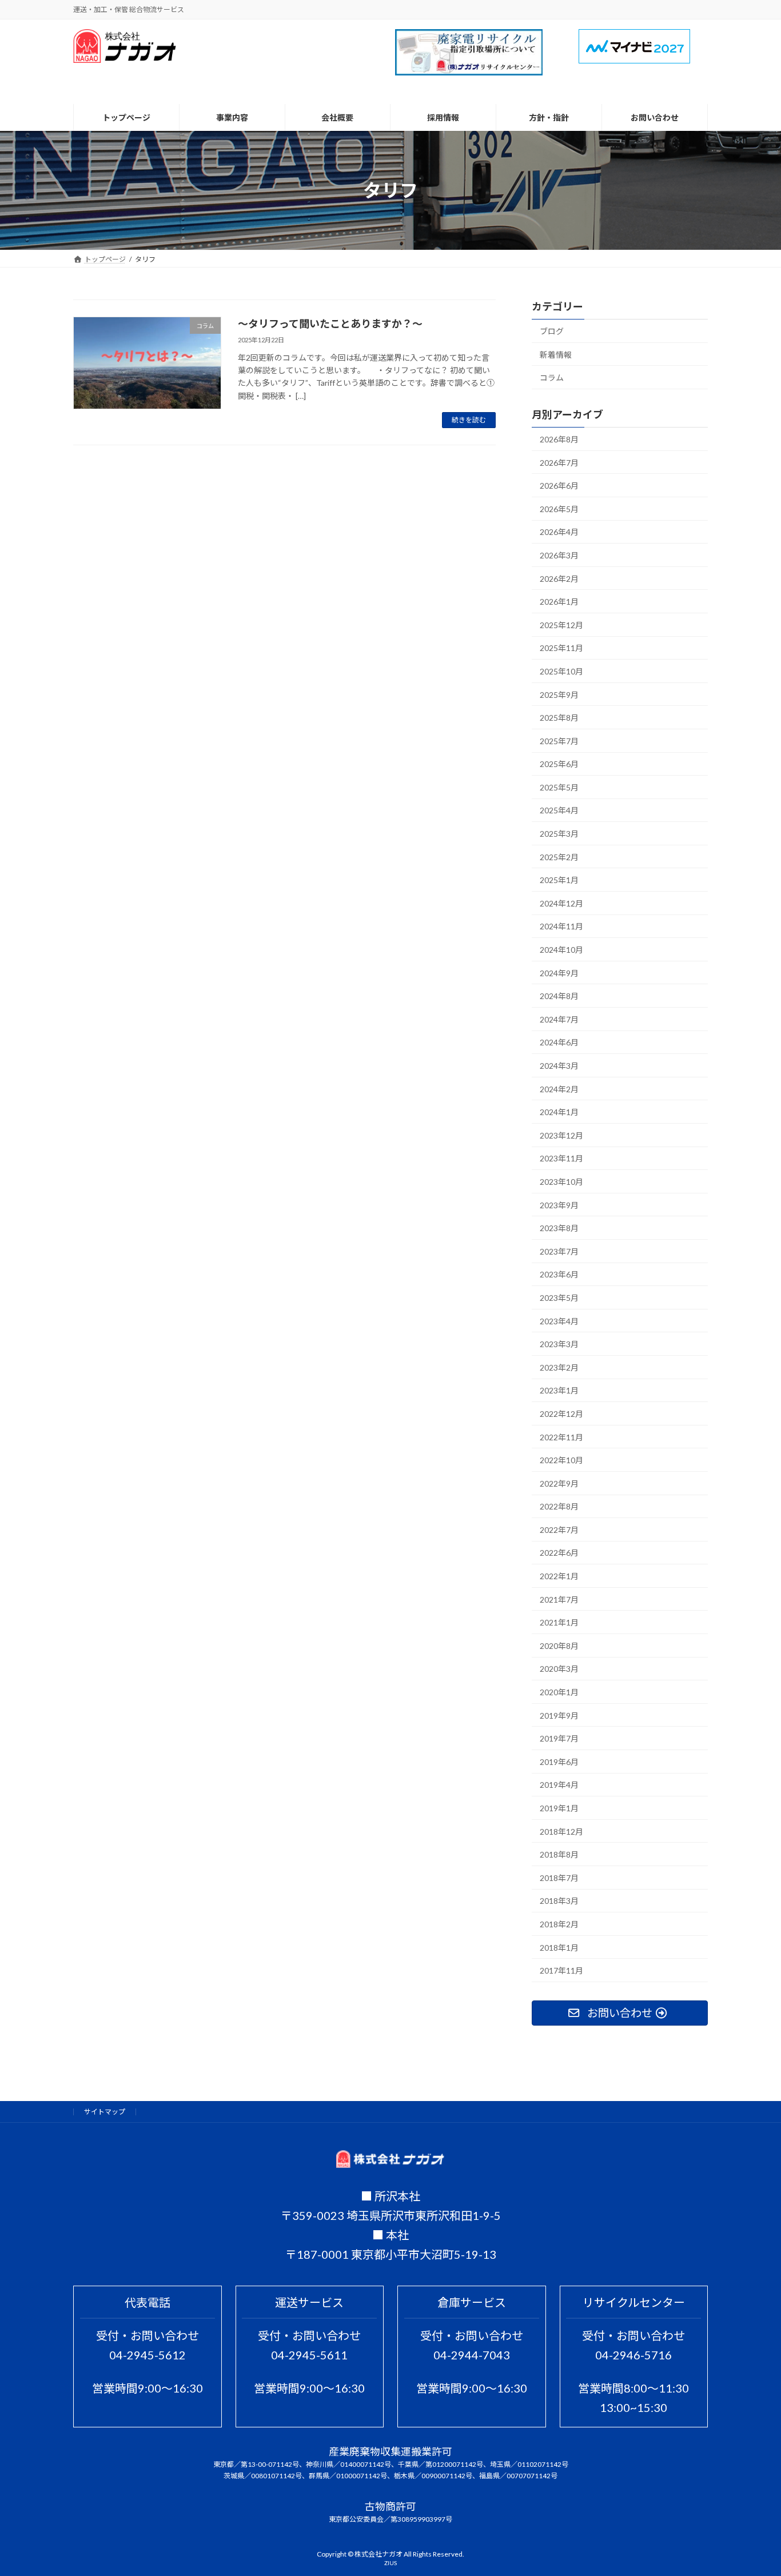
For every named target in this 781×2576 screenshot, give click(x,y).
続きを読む (469, 420)
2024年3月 (559, 1066)
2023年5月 (559, 1298)
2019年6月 (559, 1762)
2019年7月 (559, 1739)
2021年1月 (559, 1623)
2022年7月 (559, 1530)
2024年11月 (561, 927)
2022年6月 (559, 1553)
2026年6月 (559, 486)
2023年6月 (559, 1275)
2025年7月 (559, 741)
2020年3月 (559, 1669)
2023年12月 (561, 1135)
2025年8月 (559, 718)
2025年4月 (559, 811)
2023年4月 (559, 1321)
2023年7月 (559, 1251)
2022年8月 (559, 1507)
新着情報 (556, 355)
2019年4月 (559, 1785)
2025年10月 (561, 671)
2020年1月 (559, 1693)
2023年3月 (559, 1345)
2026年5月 (559, 509)
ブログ (552, 331)
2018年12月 (561, 1832)
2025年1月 (559, 880)
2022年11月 (561, 1437)
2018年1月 (559, 1948)
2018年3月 (559, 1901)
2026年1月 (559, 602)
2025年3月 (559, 834)
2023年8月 (559, 1229)
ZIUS (390, 2563)
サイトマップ (105, 2112)
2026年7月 (559, 463)
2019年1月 (559, 1808)
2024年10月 (561, 950)
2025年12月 (561, 625)
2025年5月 (559, 787)
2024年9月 (559, 973)
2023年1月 (559, 1391)
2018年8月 (559, 1855)
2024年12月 (561, 903)
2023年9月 (559, 1205)
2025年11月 (561, 648)
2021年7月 (559, 1599)
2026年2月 (559, 579)
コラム (552, 378)
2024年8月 (559, 997)
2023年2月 (559, 1367)
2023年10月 (561, 1182)
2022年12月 (561, 1414)
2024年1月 (559, 1113)
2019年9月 (559, 1716)
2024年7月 (559, 1019)
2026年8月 (559, 439)
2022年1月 (559, 1577)
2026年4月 (559, 532)
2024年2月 (559, 1089)
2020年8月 (559, 1646)
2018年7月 (559, 1878)
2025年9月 (559, 695)
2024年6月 (559, 1043)
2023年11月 (561, 1159)
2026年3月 (559, 555)
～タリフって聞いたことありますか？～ (330, 324)
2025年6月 (559, 764)
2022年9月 (559, 1483)
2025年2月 (559, 857)
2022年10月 (561, 1461)
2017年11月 (561, 1971)
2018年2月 (559, 1924)
